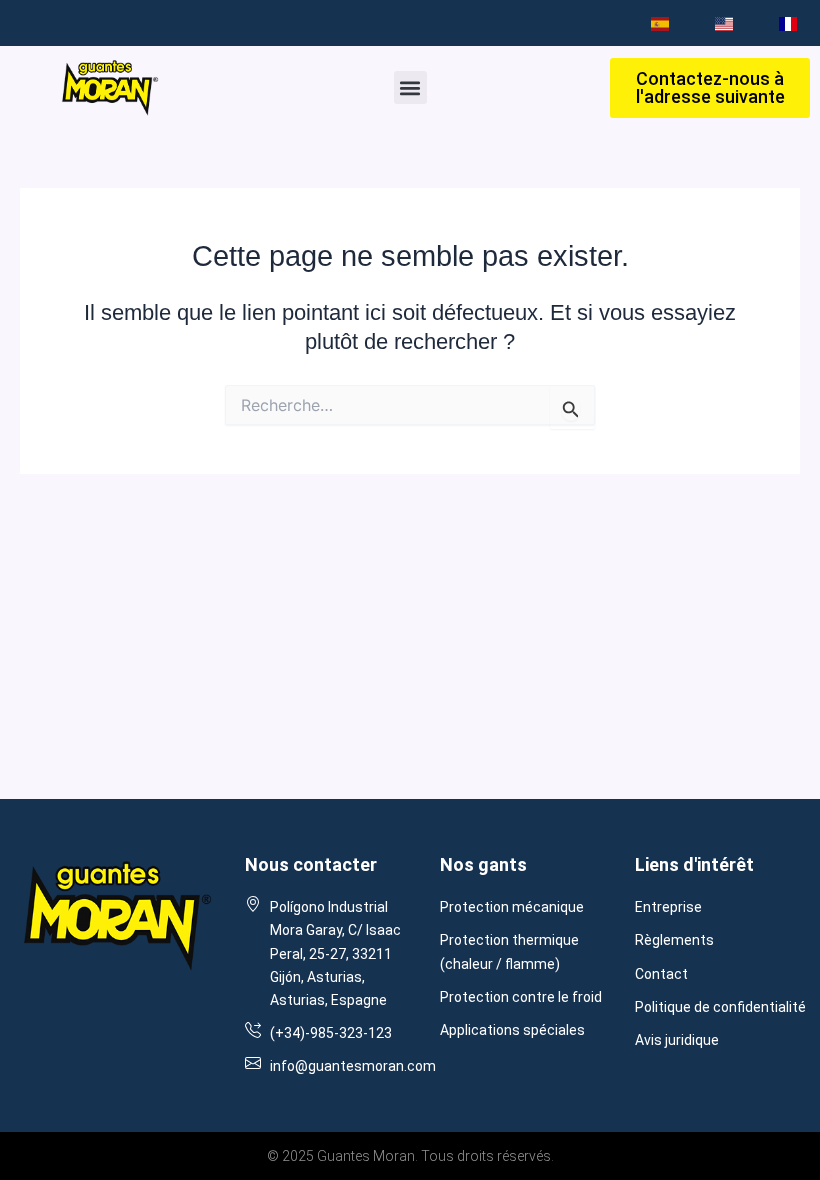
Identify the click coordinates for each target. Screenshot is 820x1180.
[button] (410, 87)
